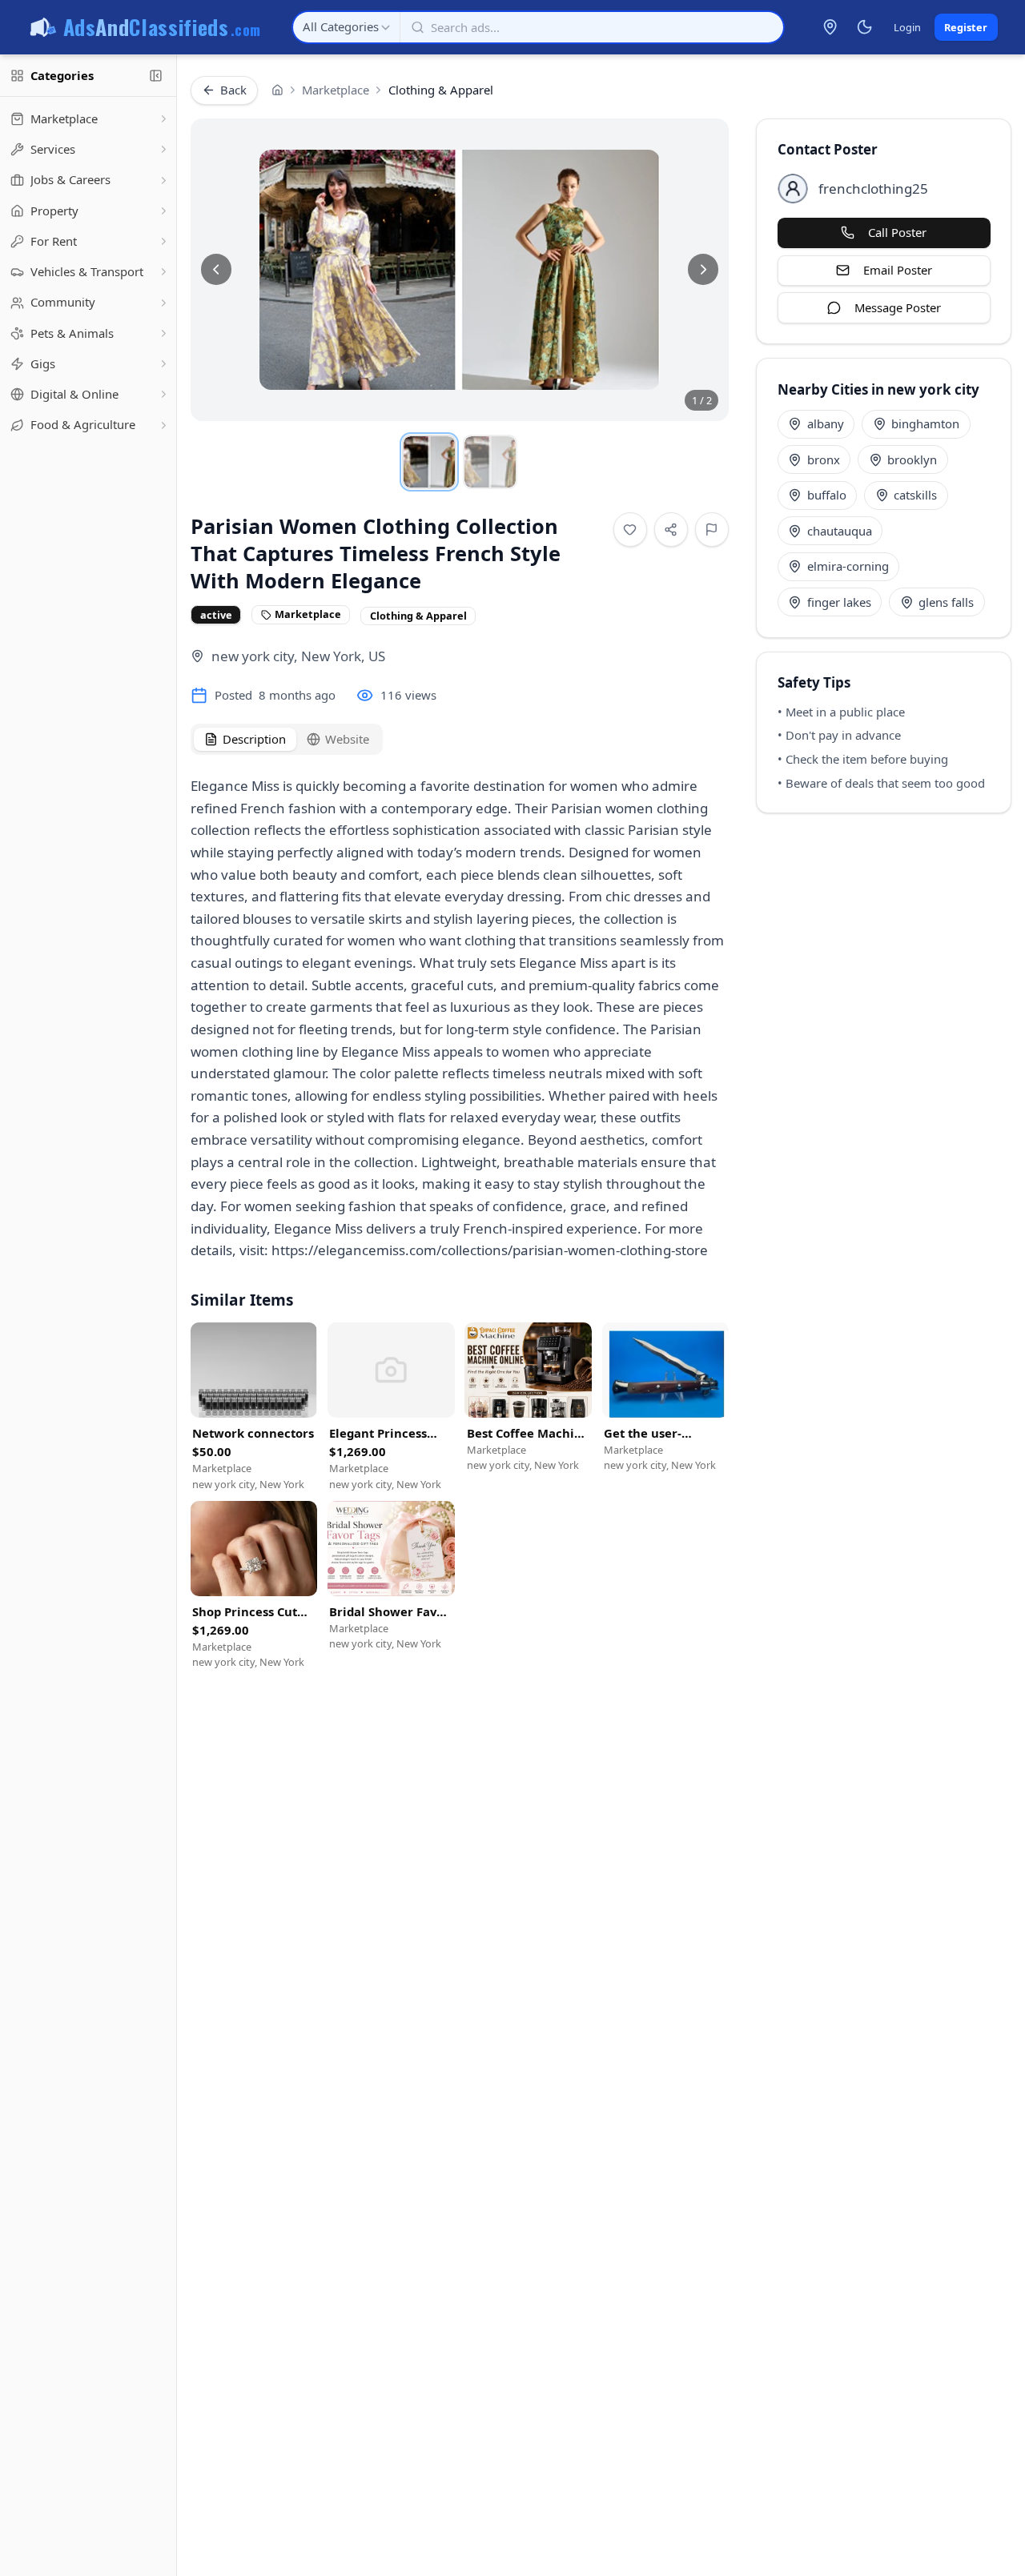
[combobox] (346, 27)
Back (233, 90)
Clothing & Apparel (441, 90)
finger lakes (839, 602)
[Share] (671, 530)
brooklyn (912, 459)
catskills (915, 495)
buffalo (827, 495)
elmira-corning (848, 566)
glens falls (946, 602)
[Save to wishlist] (631, 530)
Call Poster (897, 232)
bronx (824, 459)
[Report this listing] (712, 530)
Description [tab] (254, 739)
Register (966, 27)
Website (347, 739)
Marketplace (336, 90)
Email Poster (898, 270)
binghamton (925, 423)
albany (826, 423)
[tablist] (287, 739)
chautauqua (840, 531)
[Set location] (830, 27)
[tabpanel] (460, 1011)
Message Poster (898, 307)
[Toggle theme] (864, 27)
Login (907, 27)
